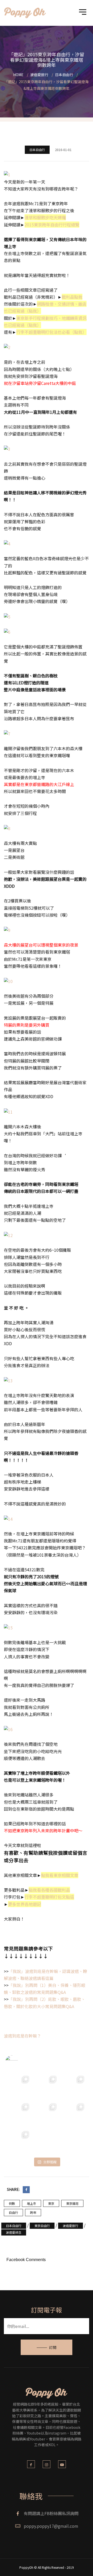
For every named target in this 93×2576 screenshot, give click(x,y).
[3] (7, 448)
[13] (8, 1380)
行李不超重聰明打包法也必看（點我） (51, 332)
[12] (8, 1235)
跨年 (33, 2212)
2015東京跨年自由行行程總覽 (52, 225)
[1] (7, 174)
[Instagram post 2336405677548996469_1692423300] (74, 2114)
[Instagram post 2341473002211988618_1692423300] (47, 2086)
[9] (7, 930)
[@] (19, 2062)
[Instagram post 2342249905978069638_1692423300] (19, 2086)
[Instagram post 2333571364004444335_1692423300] (74, 2141)
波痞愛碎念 (14, 2232)
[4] (7, 543)
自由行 (13, 2212)
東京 (51, 2203)
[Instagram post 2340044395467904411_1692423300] (74, 2086)
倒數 (12, 2203)
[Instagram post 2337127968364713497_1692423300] (47, 2114)
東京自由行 (42, 2226)
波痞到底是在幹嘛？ (22, 2036)
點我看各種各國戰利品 (49, 1890)
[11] (8, 1111)
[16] (8, 1729)
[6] (7, 631)
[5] (7, 616)
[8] (7, 828)
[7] (7, 733)
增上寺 (32, 2203)
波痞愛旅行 (71, 2226)
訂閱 (53, 2347)
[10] (8, 981)
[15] (8, 1627)
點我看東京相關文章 (60, 1875)
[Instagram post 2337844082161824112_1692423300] (19, 2114)
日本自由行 (37, 150)
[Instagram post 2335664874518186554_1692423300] (19, 2141)
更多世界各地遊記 (25, 1904)
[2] (7, 347)
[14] (8, 1518)
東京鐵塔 (72, 2203)
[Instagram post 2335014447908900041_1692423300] (47, 2141)
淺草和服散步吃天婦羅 (45, 217)
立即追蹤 (50, 2162)
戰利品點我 (72, 297)
